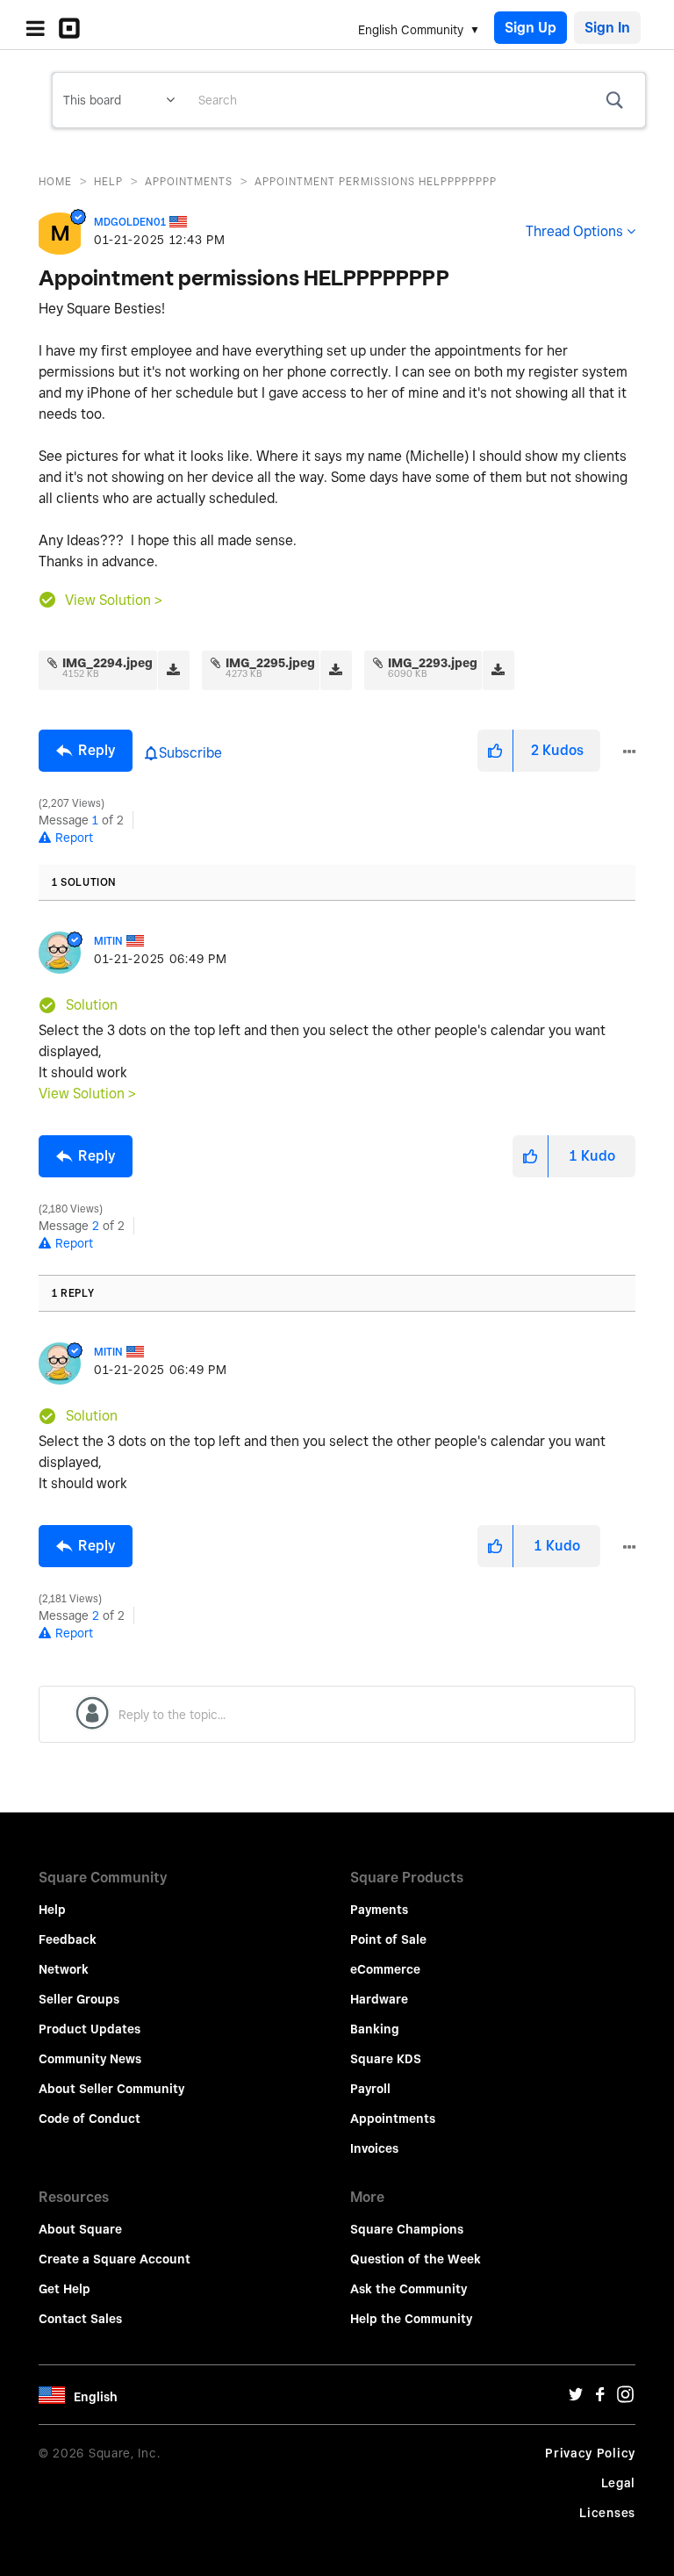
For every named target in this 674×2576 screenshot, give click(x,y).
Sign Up (531, 28)
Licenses (607, 2513)
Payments (379, 1910)
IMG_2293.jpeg (433, 663)
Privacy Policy (590, 2453)
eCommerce (385, 1969)
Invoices (374, 2148)
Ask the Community (409, 2289)
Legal (619, 2483)
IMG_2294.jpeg (108, 663)
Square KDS (386, 2059)
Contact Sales (80, 2319)
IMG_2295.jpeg (270, 663)
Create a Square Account (115, 2259)
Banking (375, 2029)
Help (108, 181)
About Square (80, 2229)
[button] (495, 751)
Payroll (370, 2089)
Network (64, 1969)
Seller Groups (79, 1999)
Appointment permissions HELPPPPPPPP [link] (376, 181)
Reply (97, 750)
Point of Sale (388, 1939)
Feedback (68, 1939)
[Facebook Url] (600, 2399)
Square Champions (407, 2229)
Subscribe (190, 753)
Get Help (65, 2289)
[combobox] (415, 100)
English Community (411, 30)
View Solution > (114, 600)
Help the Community (411, 2319)
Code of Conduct (90, 2119)
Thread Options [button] (574, 231)
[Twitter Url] (576, 2399)
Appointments (189, 181)
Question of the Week (416, 2259)
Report (74, 838)
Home (55, 181)
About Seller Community (111, 2089)
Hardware (379, 1999)
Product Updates (90, 2029)
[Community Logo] (74, 28)
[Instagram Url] (625, 2399)
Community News (90, 2059)
